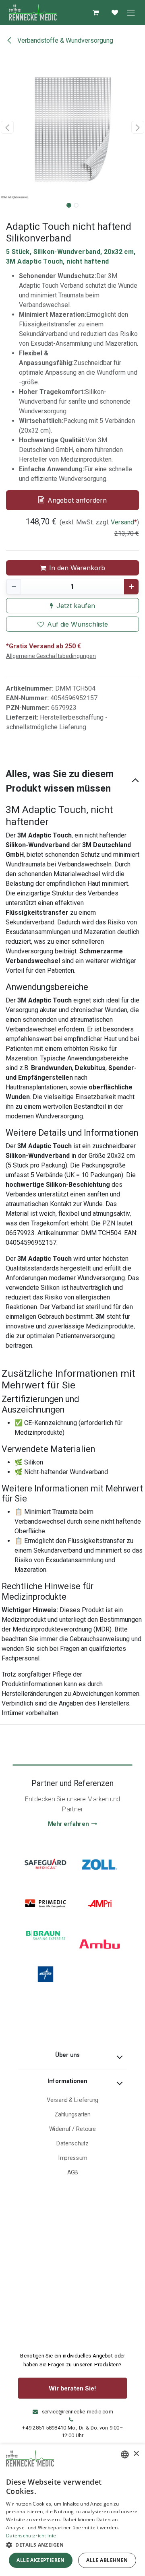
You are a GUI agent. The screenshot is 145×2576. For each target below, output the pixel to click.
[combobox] (125, 2454)
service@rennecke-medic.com (78, 2412)
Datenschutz (72, 2144)
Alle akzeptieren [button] (40, 2560)
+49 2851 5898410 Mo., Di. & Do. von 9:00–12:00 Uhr (72, 2432)
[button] (7, 127)
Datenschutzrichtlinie (31, 2536)
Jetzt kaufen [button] (76, 606)
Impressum (72, 2158)
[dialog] (72, 2510)
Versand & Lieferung (73, 2100)
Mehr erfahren (68, 1824)
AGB (73, 2173)
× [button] (136, 2454)
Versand (122, 522)
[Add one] (131, 587)
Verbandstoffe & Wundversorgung (64, 40)
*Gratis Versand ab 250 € (43, 646)
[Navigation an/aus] (131, 12)
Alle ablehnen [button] (107, 2560)
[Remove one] (14, 587)
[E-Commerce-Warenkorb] (95, 12)
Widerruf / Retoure (73, 2129)
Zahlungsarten (72, 2115)
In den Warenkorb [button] (77, 568)
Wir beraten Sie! (72, 2388)
